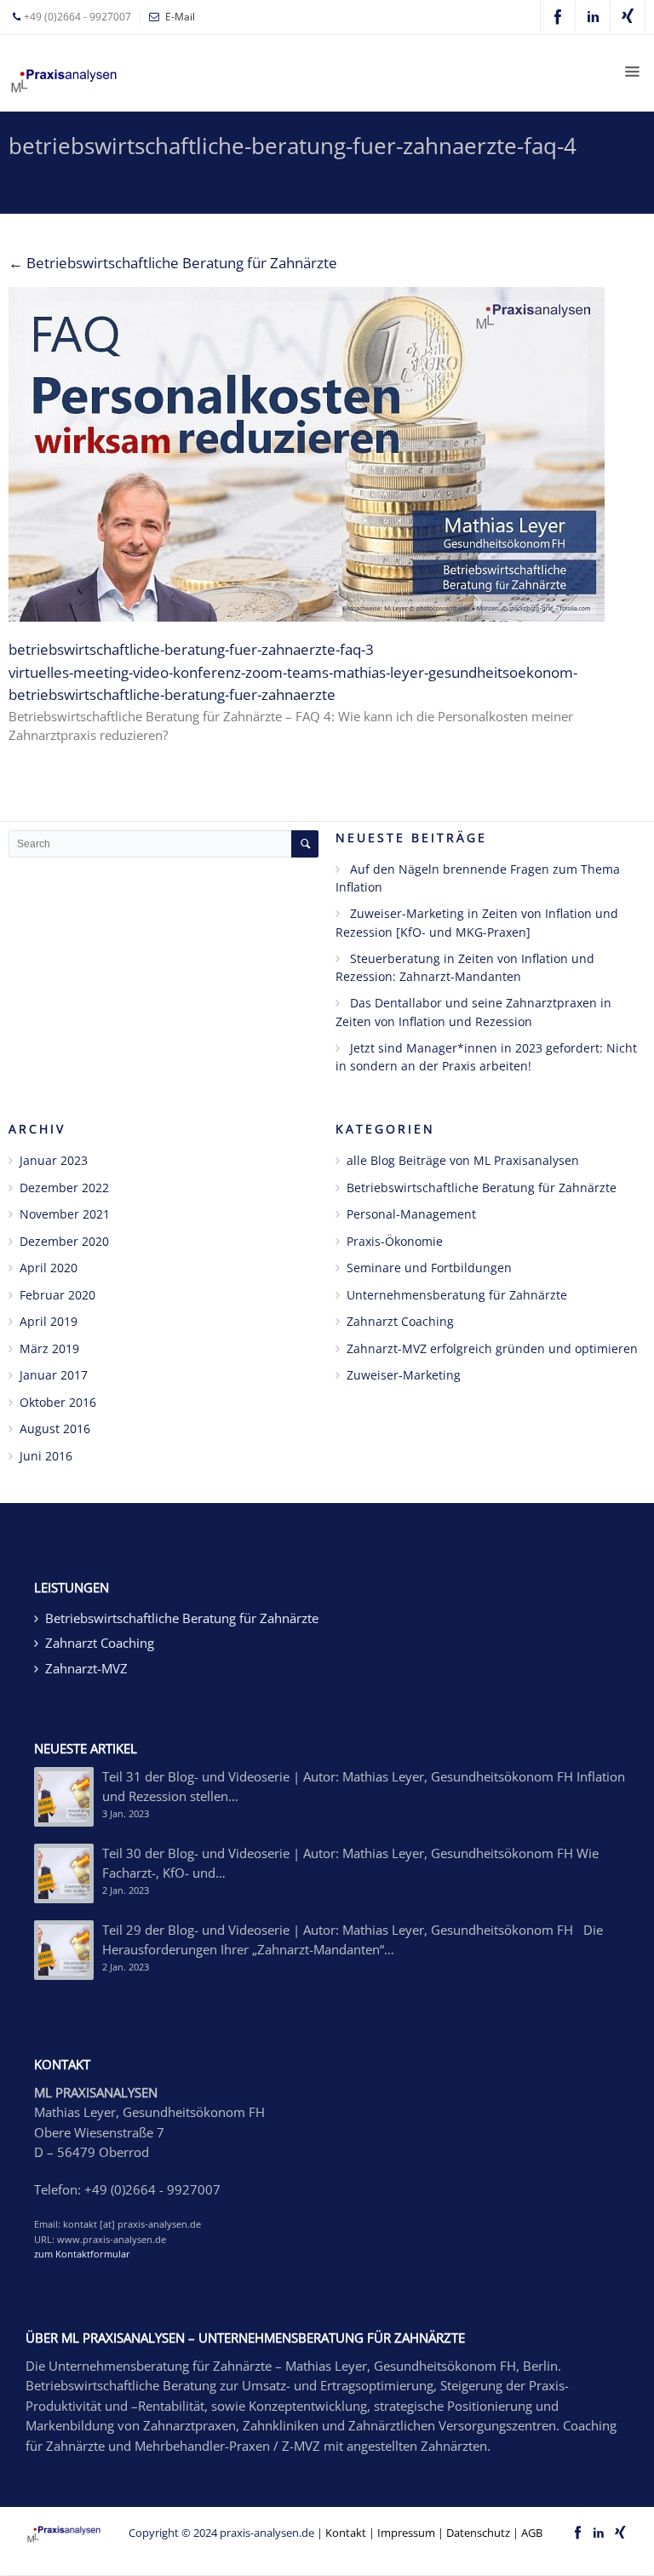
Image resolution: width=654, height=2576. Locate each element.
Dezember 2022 (64, 1188)
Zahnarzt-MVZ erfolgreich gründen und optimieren (492, 1348)
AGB (532, 2533)
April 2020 (49, 1268)
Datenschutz (478, 2533)
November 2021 (65, 1214)
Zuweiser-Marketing (404, 1375)
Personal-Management (411, 1214)
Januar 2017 (54, 1375)
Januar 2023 (54, 1160)
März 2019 (49, 1348)
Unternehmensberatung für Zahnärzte (457, 1295)
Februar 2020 (57, 1295)
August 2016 (55, 1429)
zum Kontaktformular (82, 2254)
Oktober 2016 (58, 1402)
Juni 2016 (46, 1456)
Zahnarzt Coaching (400, 1321)
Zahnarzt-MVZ (86, 1668)
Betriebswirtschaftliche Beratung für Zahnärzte (173, 263)
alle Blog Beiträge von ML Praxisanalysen (463, 1160)
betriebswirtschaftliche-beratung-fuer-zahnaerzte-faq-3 (191, 649)
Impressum (406, 2533)
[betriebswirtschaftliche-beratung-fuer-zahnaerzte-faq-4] (327, 454)
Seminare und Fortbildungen (429, 1268)
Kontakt (346, 2533)
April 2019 (49, 1321)
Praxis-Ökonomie (395, 1241)
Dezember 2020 (64, 1241)
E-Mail (180, 17)
